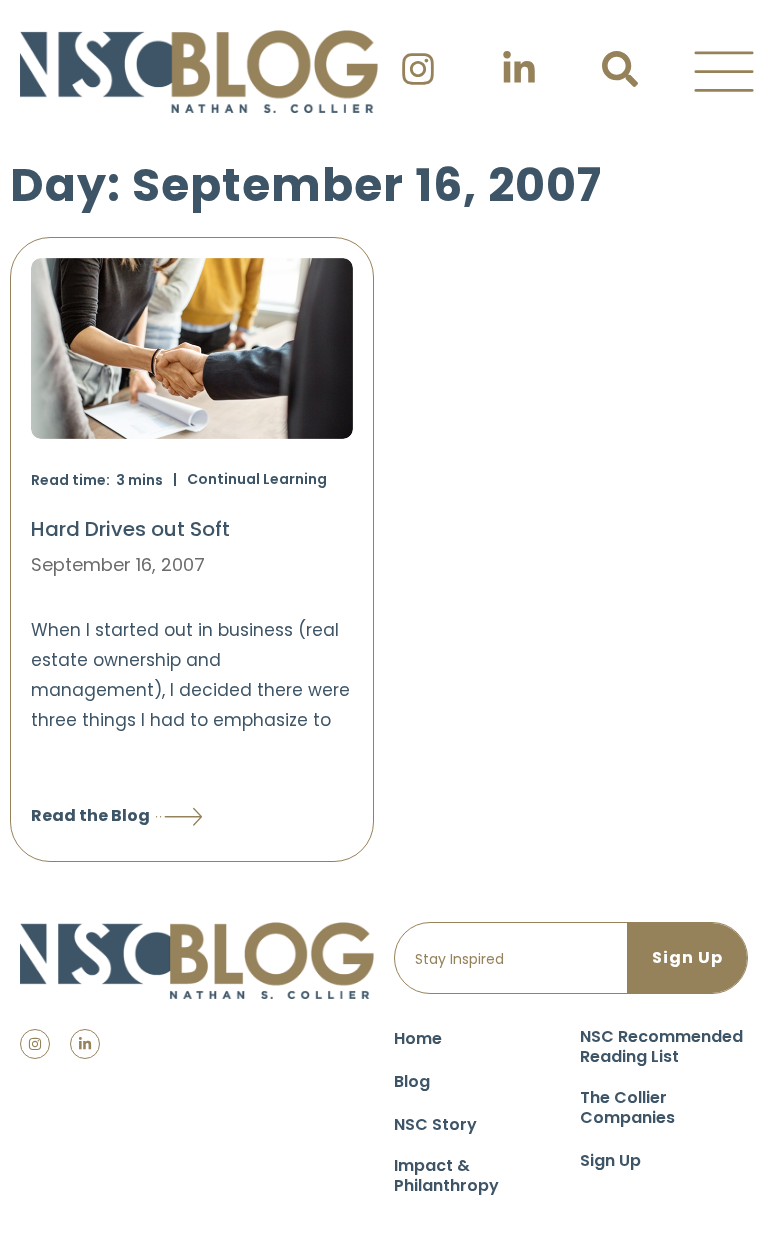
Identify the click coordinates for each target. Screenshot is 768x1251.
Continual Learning (257, 479)
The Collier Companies (627, 1107)
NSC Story (435, 1124)
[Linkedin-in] (85, 1044)
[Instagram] (35, 1044)
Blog (412, 1081)
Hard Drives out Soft (130, 529)
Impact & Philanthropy (446, 1175)
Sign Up (610, 1160)
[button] (724, 72)
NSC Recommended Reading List (661, 1046)
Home (418, 1038)
